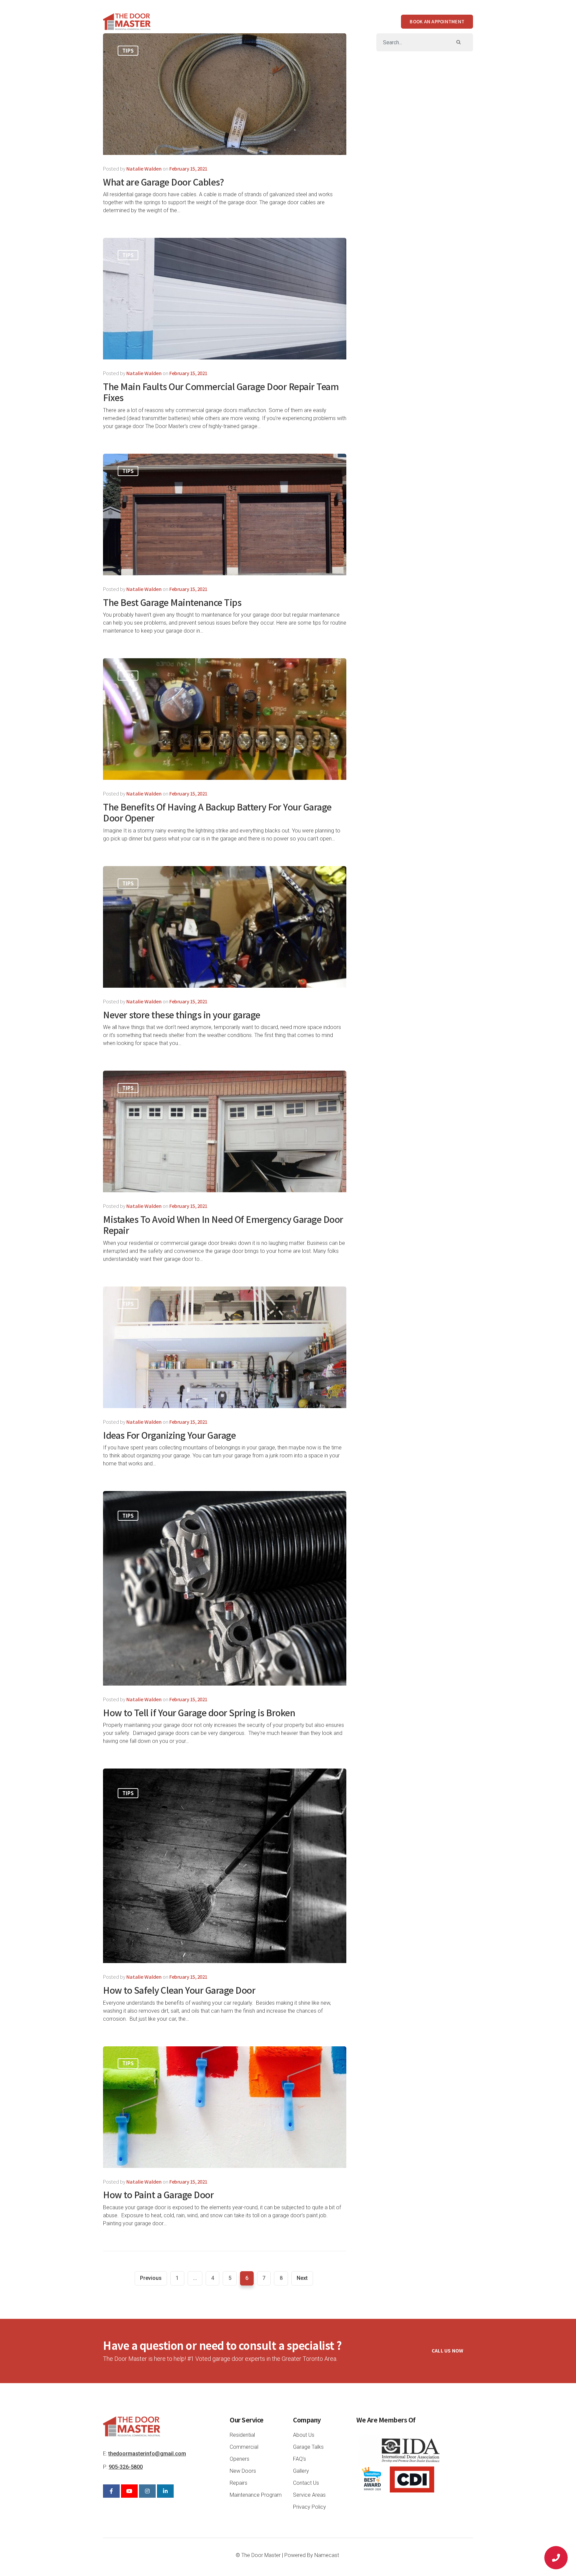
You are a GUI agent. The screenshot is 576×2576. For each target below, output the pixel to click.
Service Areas (309, 2495)
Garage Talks (308, 2447)
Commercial (287, 21)
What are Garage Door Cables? (163, 182)
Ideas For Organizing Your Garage (169, 1435)
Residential (239, 21)
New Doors (243, 2471)
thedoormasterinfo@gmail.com (147, 2454)
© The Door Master (258, 2555)
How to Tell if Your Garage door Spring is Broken (199, 1712)
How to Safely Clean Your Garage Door (179, 1990)
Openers (239, 2459)
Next (302, 2278)
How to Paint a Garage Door (158, 2194)
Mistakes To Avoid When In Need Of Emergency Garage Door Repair (223, 1225)
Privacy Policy (309, 2507)
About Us (198, 21)
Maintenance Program (256, 2495)
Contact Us (306, 2483)
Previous (151, 2278)
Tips (128, 50)
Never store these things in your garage (182, 1015)
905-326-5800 (126, 2467)
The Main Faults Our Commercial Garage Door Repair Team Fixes (221, 392)
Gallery (330, 21)
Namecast (327, 2555)
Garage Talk (369, 21)
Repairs (238, 2483)
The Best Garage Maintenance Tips (172, 602)
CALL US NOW (448, 2350)
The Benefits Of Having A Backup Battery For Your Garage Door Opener (217, 812)
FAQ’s (299, 2459)
